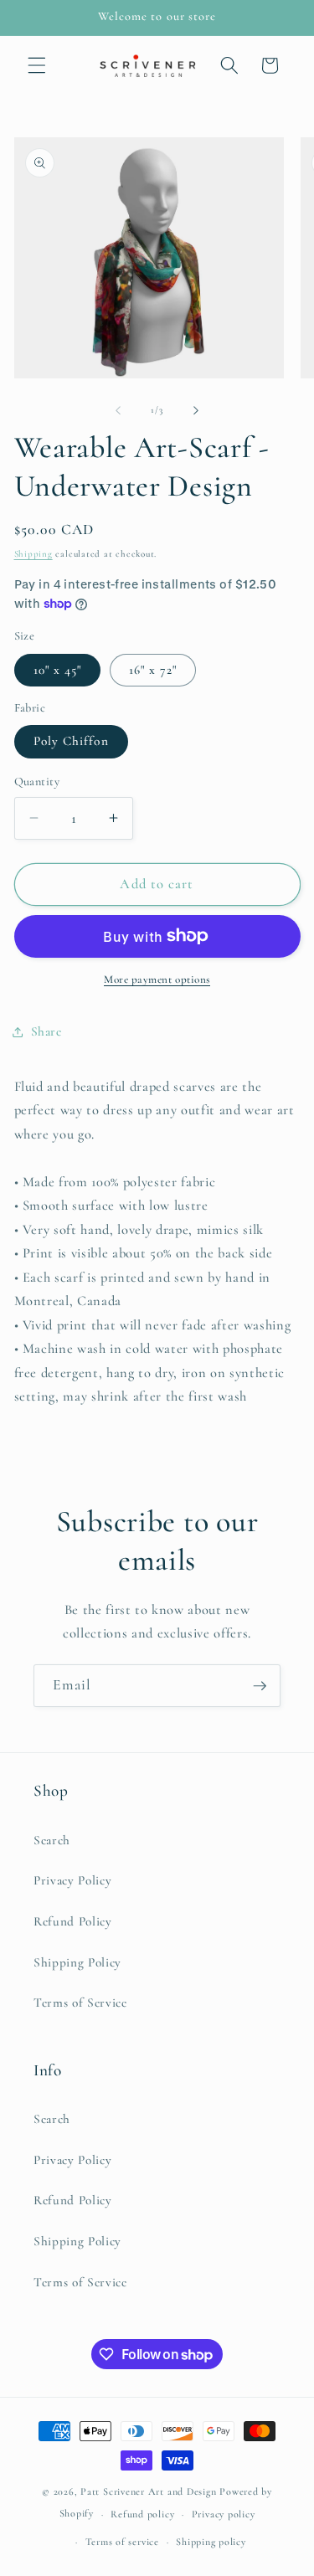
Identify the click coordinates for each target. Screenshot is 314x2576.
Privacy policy (224, 2514)
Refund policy (142, 2514)
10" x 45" (58, 670)
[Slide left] (118, 410)
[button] (37, 65)
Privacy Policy (72, 1880)
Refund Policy (73, 1921)
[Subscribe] (260, 1686)
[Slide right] (196, 410)
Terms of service (122, 2542)
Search (52, 1840)
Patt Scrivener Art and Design (148, 2491)
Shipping (33, 554)
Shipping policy (211, 2542)
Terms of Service (80, 2003)
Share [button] (46, 1031)
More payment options (157, 979)
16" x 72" (153, 670)
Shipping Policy (77, 1962)
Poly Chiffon (71, 741)
